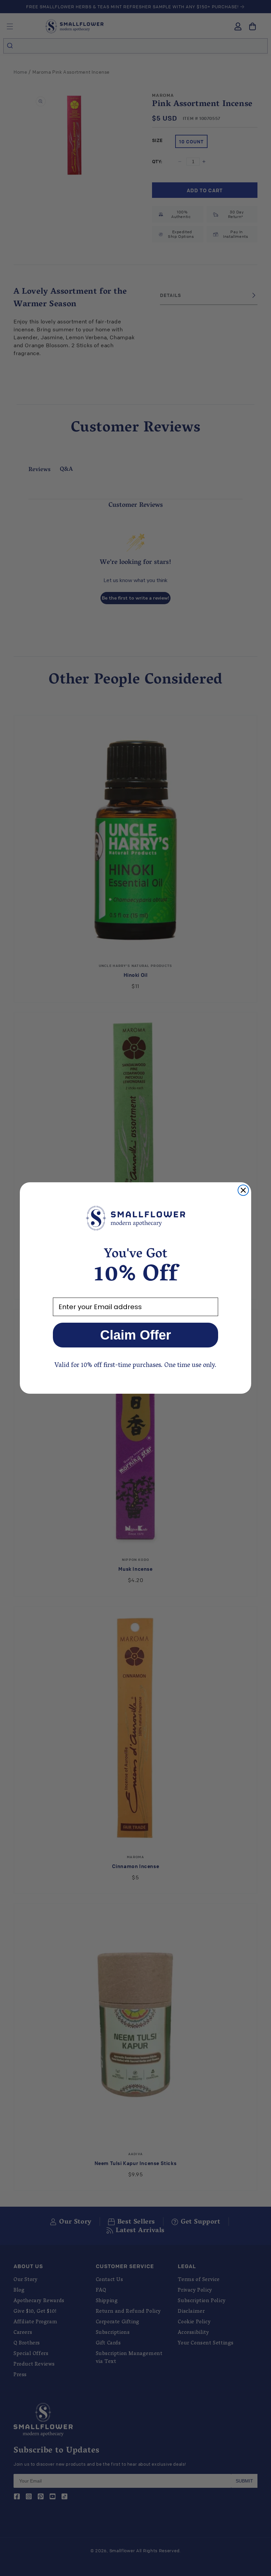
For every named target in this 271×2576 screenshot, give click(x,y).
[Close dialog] (243, 1190)
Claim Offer (136, 1335)
